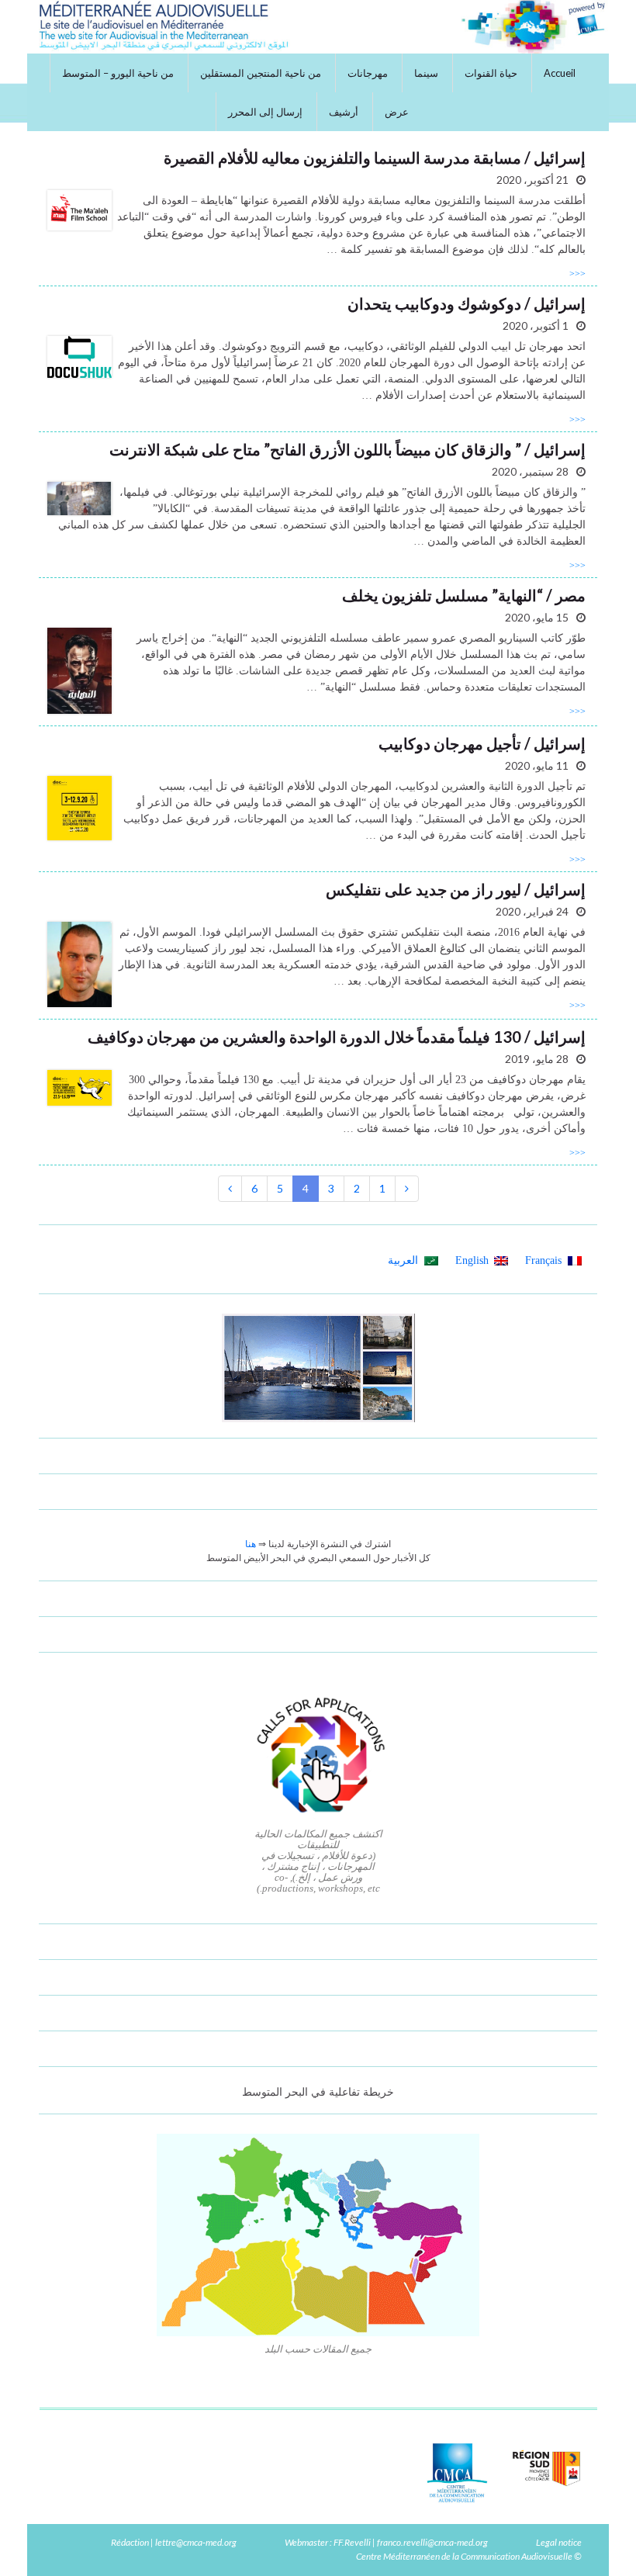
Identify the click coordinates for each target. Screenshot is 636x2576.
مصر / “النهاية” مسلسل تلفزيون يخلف (464, 595)
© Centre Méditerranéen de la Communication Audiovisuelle (469, 2556)
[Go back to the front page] (318, 27)
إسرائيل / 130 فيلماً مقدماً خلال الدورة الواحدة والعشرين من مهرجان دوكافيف (337, 1037)
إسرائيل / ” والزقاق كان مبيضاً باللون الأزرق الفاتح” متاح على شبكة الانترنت (347, 449)
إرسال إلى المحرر (265, 112)
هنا (251, 1544)
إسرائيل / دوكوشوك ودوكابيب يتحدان (467, 303)
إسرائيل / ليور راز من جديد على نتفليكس (456, 889)
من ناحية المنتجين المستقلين (261, 73)
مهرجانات (368, 73)
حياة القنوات (491, 73)
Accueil (560, 73)
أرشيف (344, 112)
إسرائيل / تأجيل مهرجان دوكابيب (482, 743)
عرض (397, 112)
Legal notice (559, 2542)
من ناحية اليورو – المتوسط (118, 73)
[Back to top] (35, 2541)
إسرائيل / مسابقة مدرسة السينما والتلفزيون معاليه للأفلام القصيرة (375, 158)
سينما (426, 73)
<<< (577, 274)
